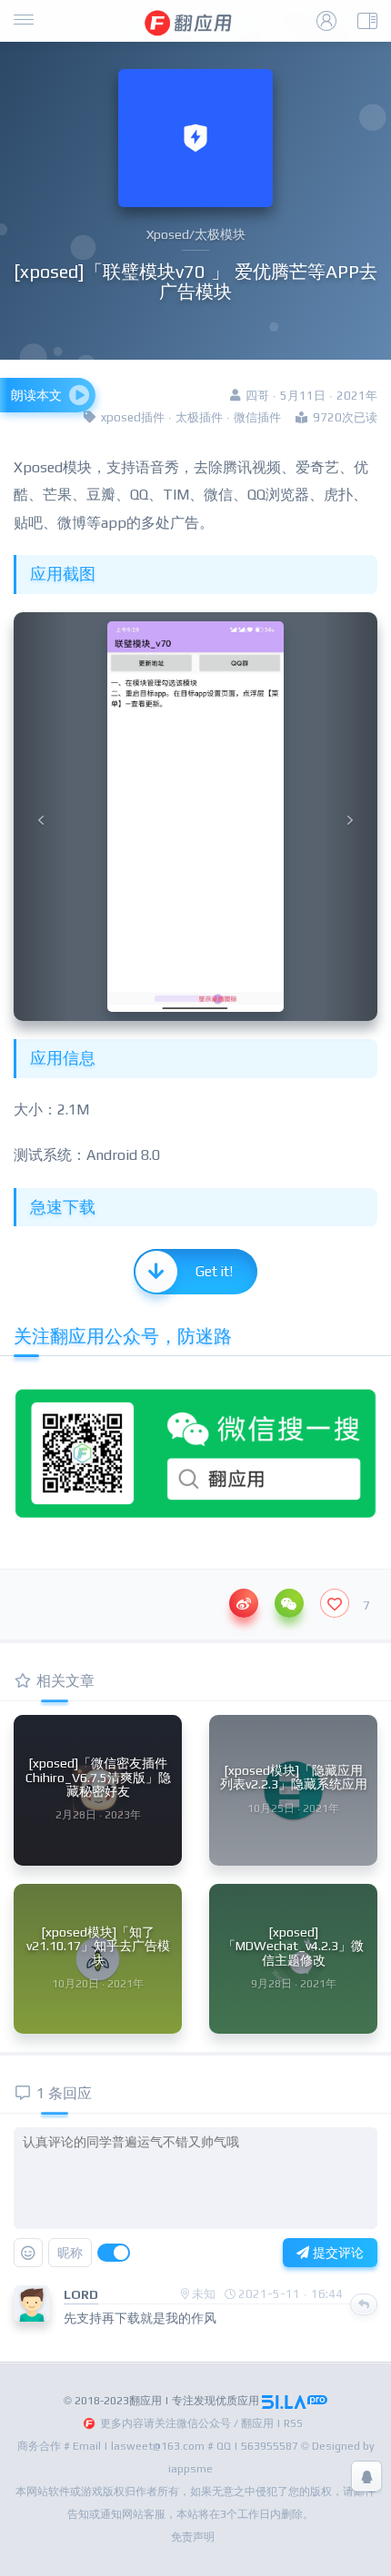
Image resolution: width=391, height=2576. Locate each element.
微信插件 (257, 417)
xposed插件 (133, 417)
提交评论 (336, 2253)
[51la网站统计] (295, 2401)
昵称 (70, 2253)
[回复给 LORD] (364, 2304)
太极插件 (199, 417)
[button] (41, 817)
